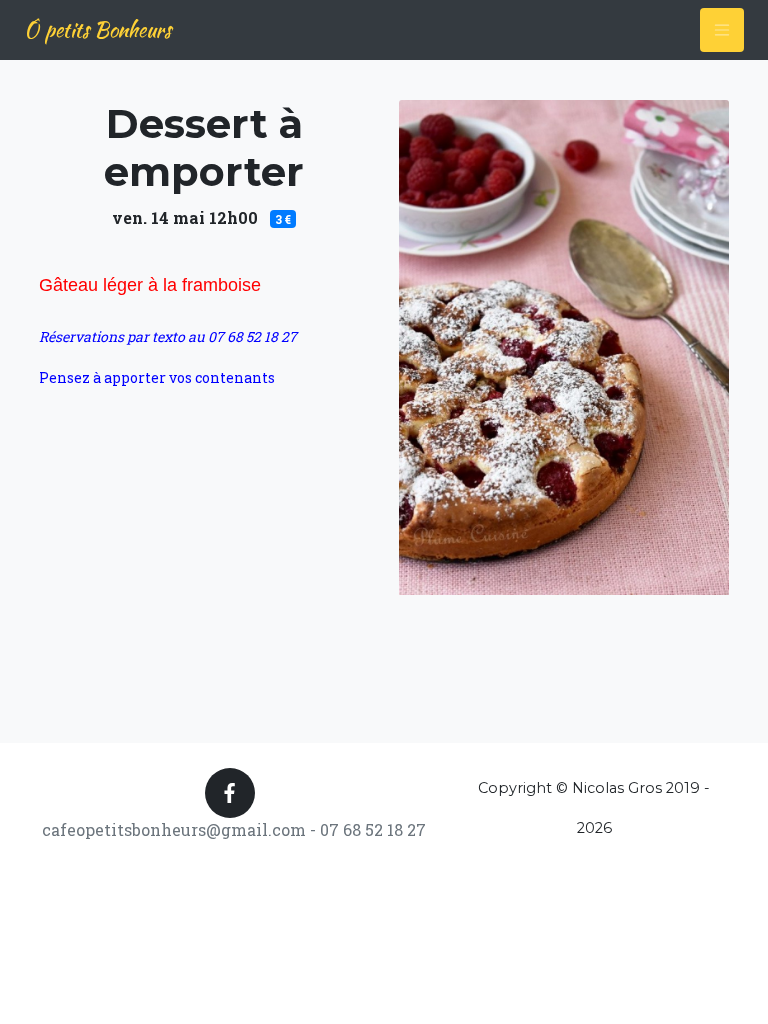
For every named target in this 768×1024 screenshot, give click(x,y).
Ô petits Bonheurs (97, 29)
